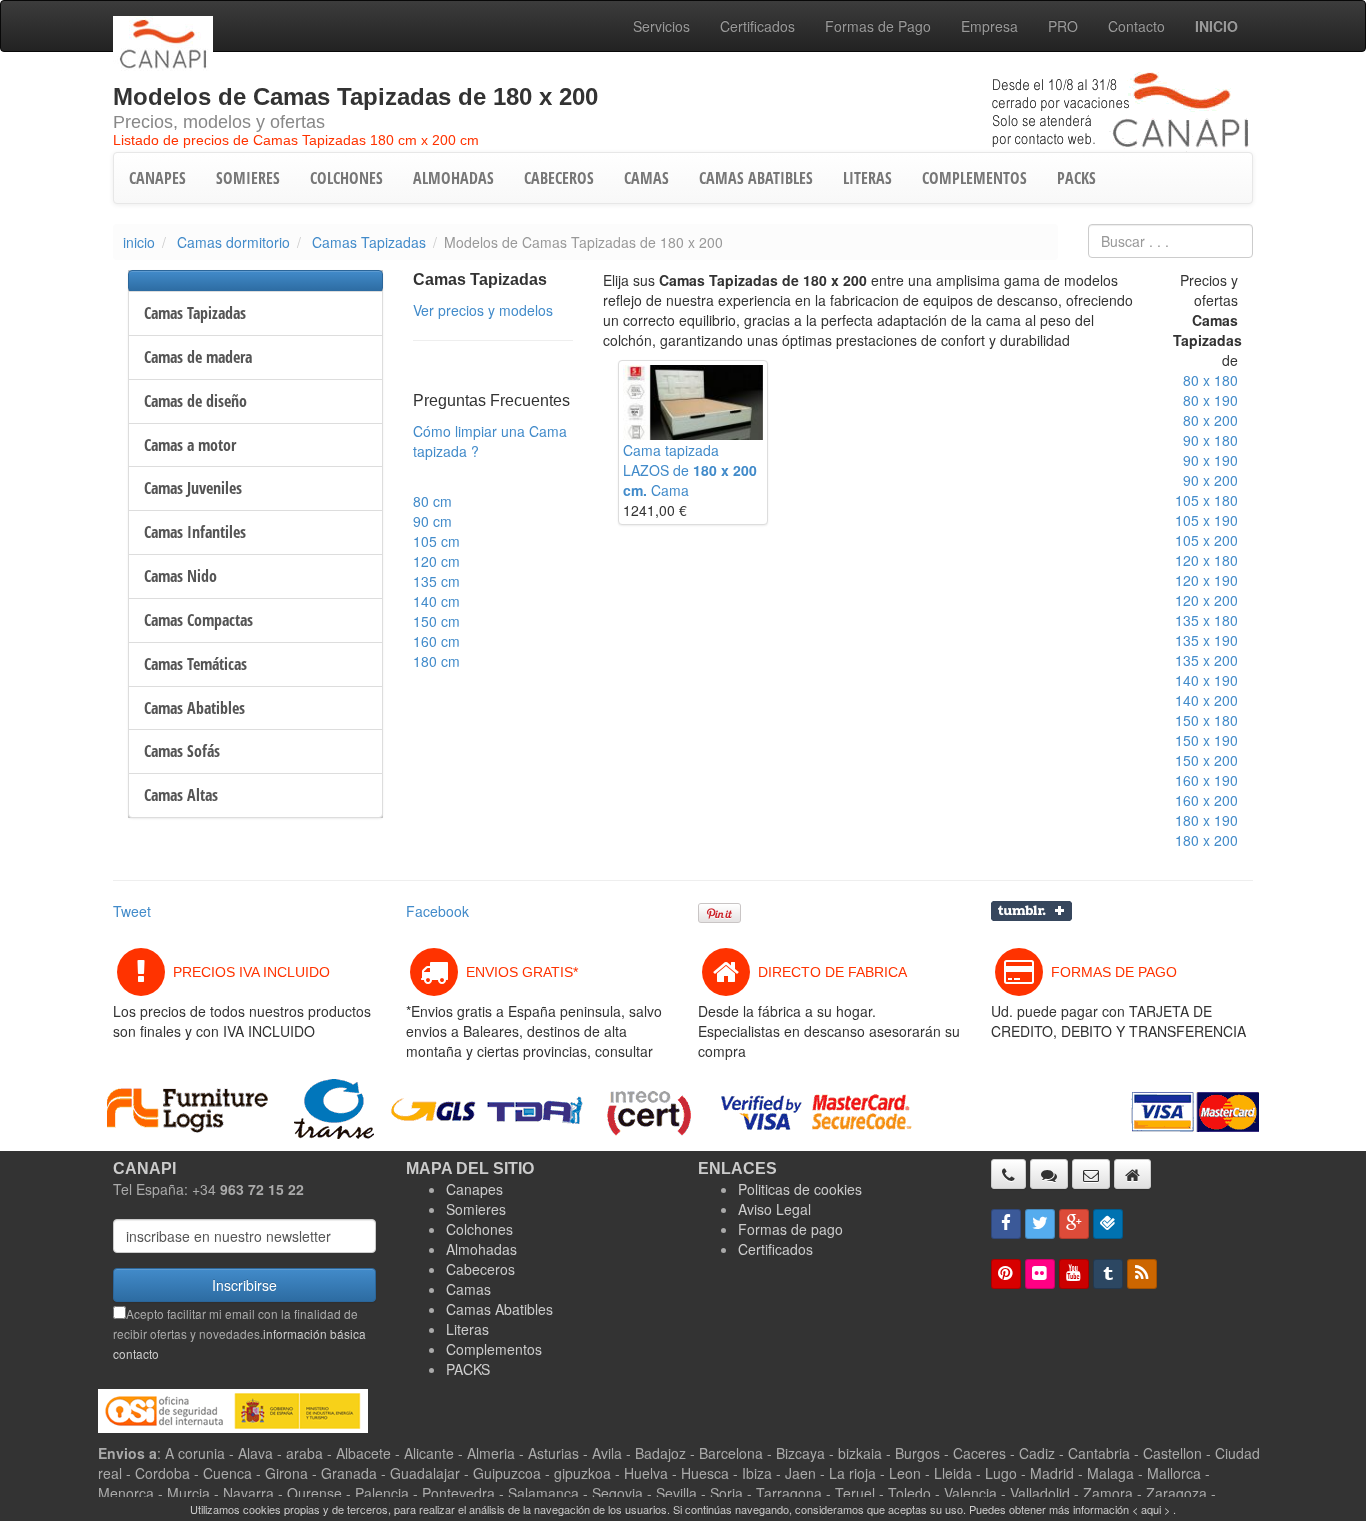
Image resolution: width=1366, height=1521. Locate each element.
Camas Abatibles (499, 1309)
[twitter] (1040, 1224)
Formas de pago (790, 1229)
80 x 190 (1210, 400)
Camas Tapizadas (369, 242)
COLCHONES (346, 178)
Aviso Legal (774, 1209)
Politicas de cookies (800, 1189)
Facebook (437, 911)
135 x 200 (1206, 660)
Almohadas (481, 1249)
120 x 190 (1206, 580)
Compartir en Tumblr (1031, 911)
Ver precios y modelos (483, 310)
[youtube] (1074, 1274)
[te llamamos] (1008, 1174)
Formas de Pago (878, 26)
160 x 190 (1206, 780)
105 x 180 (1206, 500)
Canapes (474, 1189)
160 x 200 (1206, 800)
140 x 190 (1206, 680)
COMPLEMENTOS (974, 178)
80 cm (432, 501)
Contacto (1136, 26)
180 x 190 (1206, 820)
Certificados (757, 26)
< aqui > (1151, 1509)
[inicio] (1132, 1174)
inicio (139, 242)
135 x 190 (1206, 640)
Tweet (132, 911)
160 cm (436, 641)
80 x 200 (1210, 420)
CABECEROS (559, 178)
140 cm (436, 601)
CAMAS (646, 178)
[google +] (1074, 1224)
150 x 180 (1206, 720)
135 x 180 (1206, 620)
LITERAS (867, 178)
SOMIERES (248, 178)
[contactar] (1091, 1174)
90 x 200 (1210, 480)
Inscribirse (244, 1285)
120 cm (436, 561)
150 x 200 (1206, 760)
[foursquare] (1108, 1224)
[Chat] (1049, 1174)
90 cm (432, 521)
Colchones (479, 1229)
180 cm (436, 661)
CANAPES (157, 178)
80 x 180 (1210, 380)
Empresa (989, 26)
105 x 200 (1206, 540)
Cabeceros (480, 1269)
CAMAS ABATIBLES (756, 178)
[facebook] (1006, 1224)
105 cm (436, 541)
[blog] (1142, 1274)
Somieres (476, 1209)
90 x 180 (1210, 440)
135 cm (436, 581)
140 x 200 (1206, 700)
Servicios (661, 26)
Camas (468, 1289)
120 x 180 (1206, 560)
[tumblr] (1108, 1274)
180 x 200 (1206, 840)
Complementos (494, 1349)
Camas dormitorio (233, 242)
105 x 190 (1206, 520)
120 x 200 (1206, 600)
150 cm (436, 621)
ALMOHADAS (453, 178)
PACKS (1076, 178)
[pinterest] (1006, 1274)
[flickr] (1040, 1274)
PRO (1063, 26)
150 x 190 (1206, 740)
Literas (467, 1329)
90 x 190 (1210, 460)
